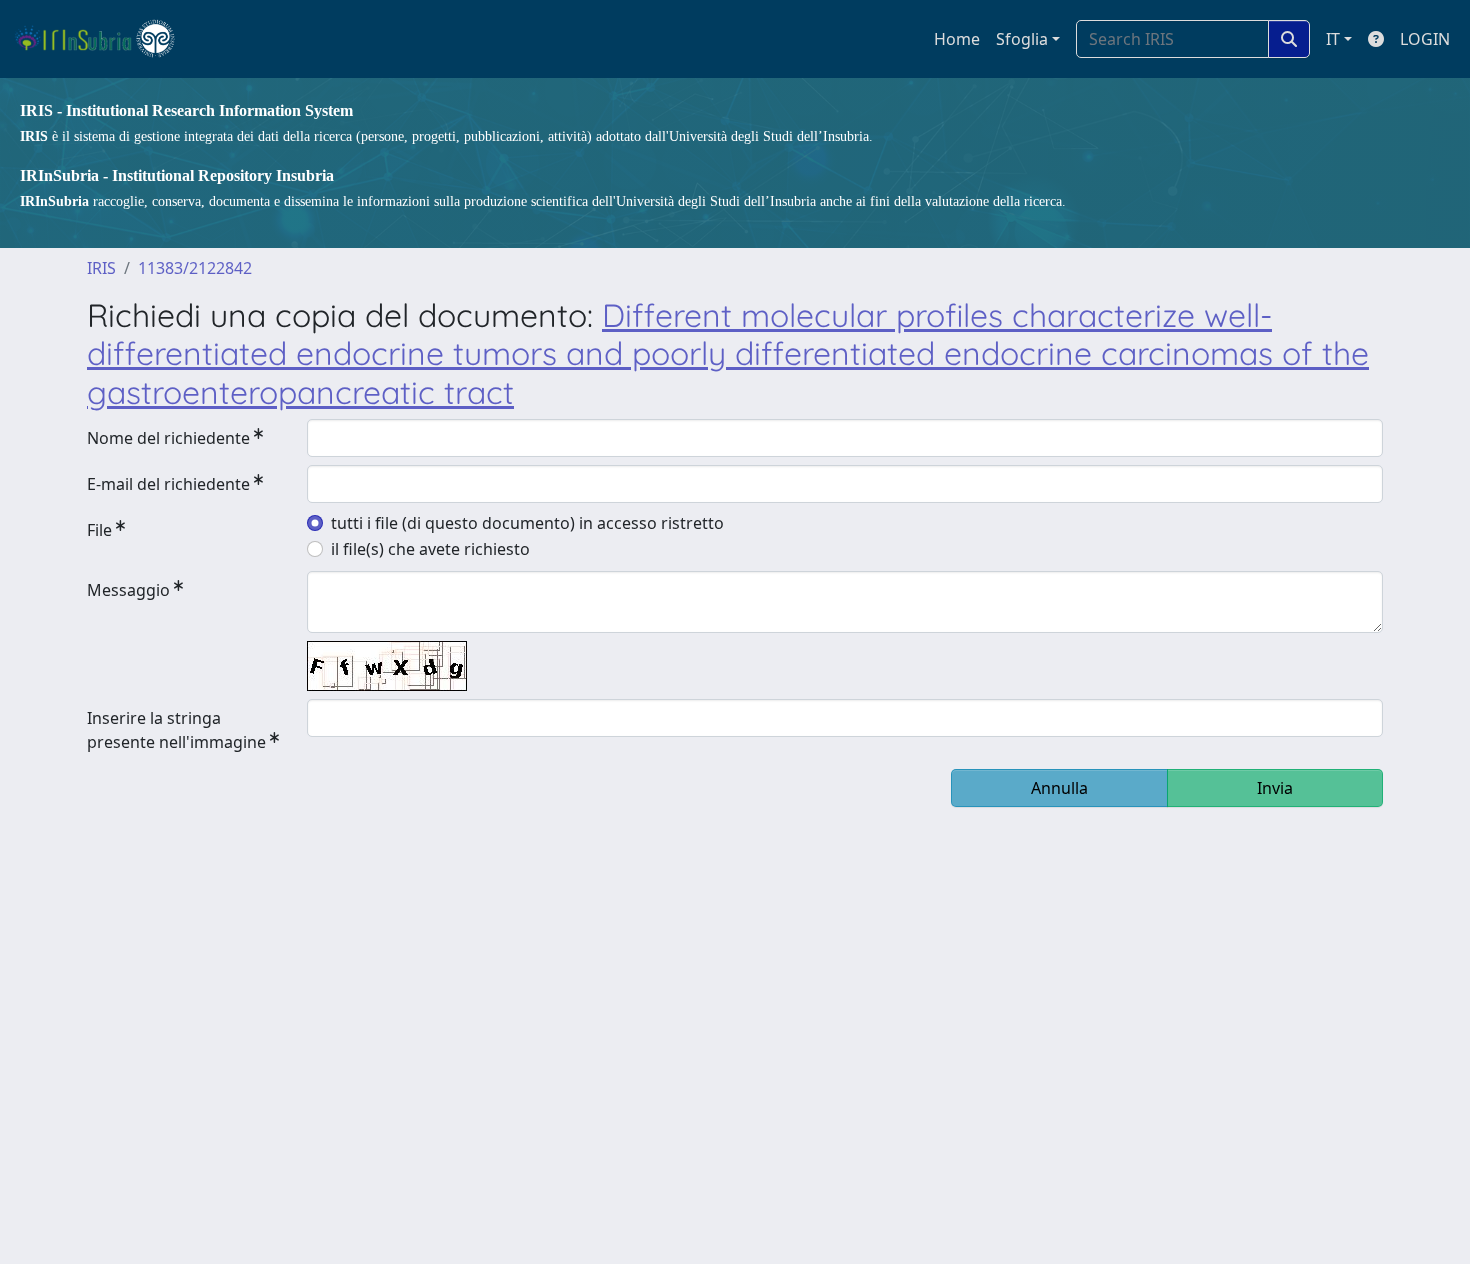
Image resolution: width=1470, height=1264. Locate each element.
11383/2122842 (195, 268)
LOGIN (1425, 39)
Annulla (1059, 788)
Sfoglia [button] (1022, 39)
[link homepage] (103, 39)
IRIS (101, 268)
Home (957, 39)
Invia (1275, 788)
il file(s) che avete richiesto (430, 549)
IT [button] (1333, 39)
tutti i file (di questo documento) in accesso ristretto (527, 523)
